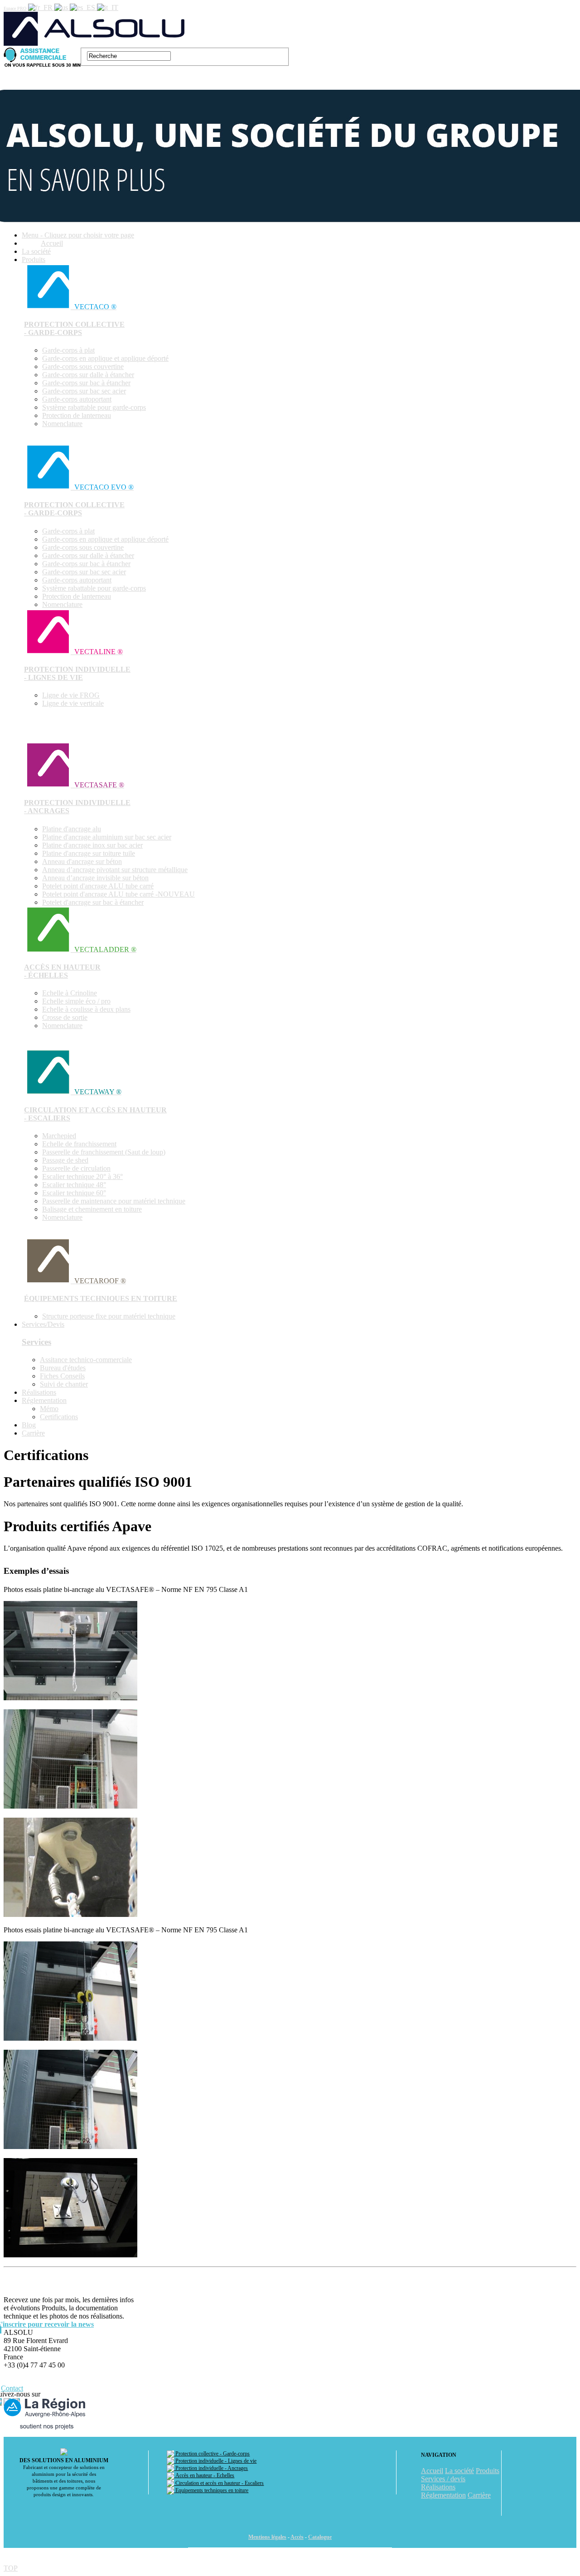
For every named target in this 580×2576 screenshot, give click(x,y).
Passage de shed (65, 1160)
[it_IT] (108, 7)
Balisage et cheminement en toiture (92, 1209)
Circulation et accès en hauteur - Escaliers (219, 2483)
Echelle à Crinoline (70, 993)
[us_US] (62, 7)
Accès (297, 2537)
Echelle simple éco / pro (76, 1001)
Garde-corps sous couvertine (83, 366)
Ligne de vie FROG (71, 695)
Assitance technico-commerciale (86, 1360)
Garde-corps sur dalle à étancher (88, 375)
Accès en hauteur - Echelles (204, 2475)
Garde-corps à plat (68, 350)
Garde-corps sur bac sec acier (84, 391)
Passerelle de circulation (76, 1168)
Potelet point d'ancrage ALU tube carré (98, 886)
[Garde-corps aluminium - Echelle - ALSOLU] (95, 43)
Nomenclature (62, 424)
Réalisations (39, 1392)
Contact (12, 2388)
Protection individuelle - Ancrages (211, 2468)
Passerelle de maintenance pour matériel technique (114, 1201)
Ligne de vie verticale (73, 703)
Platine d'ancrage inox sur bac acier (92, 845)
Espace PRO (15, 8)
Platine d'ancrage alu (72, 829)
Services (36, 1342)
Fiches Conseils (62, 1376)
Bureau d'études (63, 1368)
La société (36, 251)
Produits (34, 260)
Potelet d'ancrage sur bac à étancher (93, 902)
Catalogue (320, 2537)
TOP (11, 2568)
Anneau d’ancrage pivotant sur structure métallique (115, 870)
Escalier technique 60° (74, 1193)
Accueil (52, 243)
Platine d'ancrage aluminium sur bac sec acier (107, 837)
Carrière (33, 1433)
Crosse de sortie (65, 1017)
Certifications (59, 1417)
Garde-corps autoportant (77, 399)
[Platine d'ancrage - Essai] (70, 1698)
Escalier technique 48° (74, 1185)
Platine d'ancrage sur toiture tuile (89, 853)
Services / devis (443, 2479)
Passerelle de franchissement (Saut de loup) (104, 1152)
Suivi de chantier (64, 1384)
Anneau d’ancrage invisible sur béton (95, 878)
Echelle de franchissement (79, 1144)
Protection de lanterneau (77, 415)
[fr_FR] (41, 7)
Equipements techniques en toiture (211, 2490)
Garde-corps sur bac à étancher (86, 383)
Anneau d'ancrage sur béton (82, 861)
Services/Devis (43, 1324)
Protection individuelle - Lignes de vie (215, 2461)
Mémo (49, 1409)
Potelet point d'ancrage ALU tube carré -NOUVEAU (118, 894)
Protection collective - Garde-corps (212, 2454)
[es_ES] (83, 7)
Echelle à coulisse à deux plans (86, 1009)
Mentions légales (267, 2537)
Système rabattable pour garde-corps (94, 407)
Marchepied (59, 1136)
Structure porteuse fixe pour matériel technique (109, 1316)
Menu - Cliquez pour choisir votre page (78, 235)
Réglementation (44, 1400)
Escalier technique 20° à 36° (82, 1176)
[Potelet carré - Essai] (70, 2038)
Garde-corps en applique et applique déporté (105, 358)
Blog (29, 1425)
